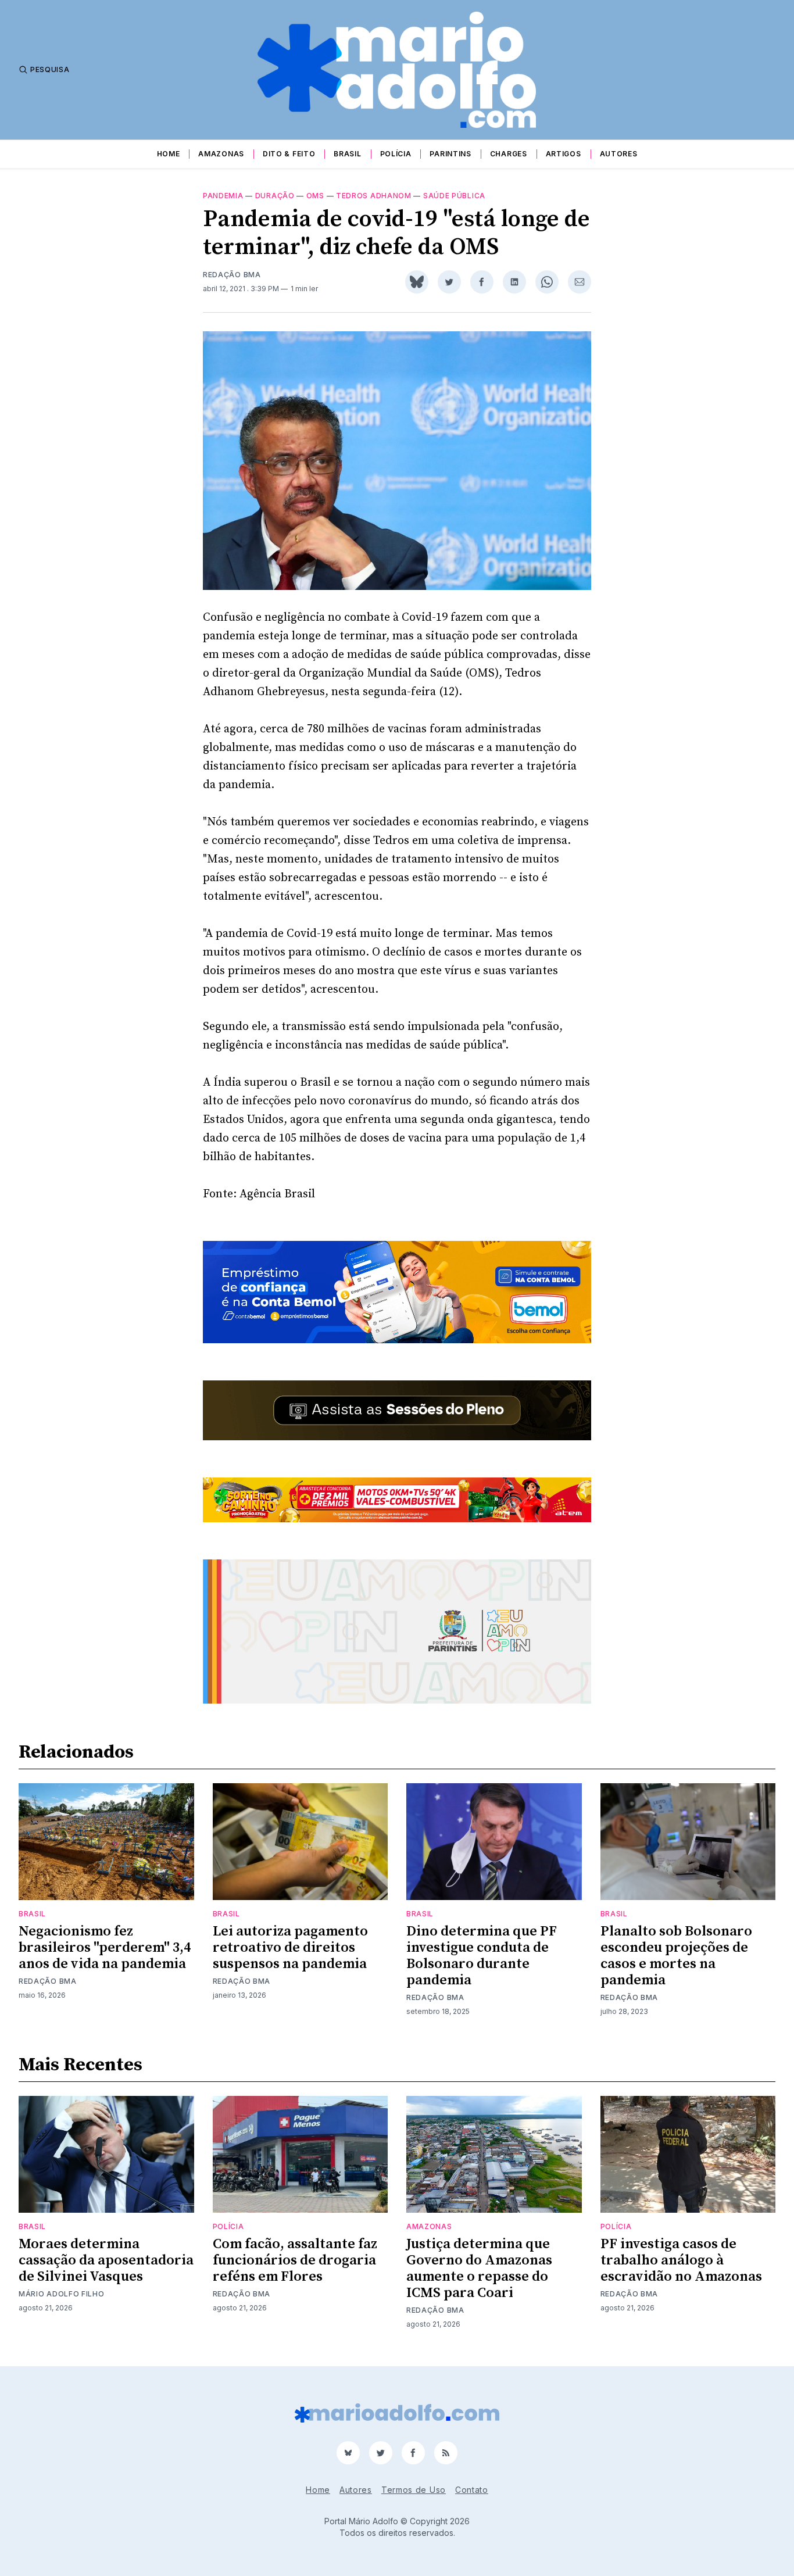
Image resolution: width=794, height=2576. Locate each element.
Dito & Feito (289, 154)
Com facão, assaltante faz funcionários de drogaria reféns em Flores (295, 2260)
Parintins (450, 154)
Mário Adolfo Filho (62, 2294)
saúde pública (454, 196)
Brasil (347, 154)
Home (169, 154)
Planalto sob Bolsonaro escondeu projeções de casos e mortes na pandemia (676, 1956)
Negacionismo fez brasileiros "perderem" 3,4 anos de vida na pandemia (105, 1948)
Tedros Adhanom (374, 196)
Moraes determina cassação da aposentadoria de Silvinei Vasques (106, 2260)
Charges (509, 154)
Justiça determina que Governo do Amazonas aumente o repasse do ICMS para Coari (479, 2269)
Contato (472, 2490)
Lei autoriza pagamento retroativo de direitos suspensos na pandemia (290, 1948)
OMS (315, 196)
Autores (619, 154)
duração (275, 196)
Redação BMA (232, 275)
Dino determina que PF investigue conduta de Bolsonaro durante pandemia (482, 1956)
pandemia (223, 196)
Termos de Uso (414, 2490)
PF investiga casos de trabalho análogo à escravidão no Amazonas (681, 2260)
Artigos (564, 154)
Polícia (396, 154)
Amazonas (221, 154)
